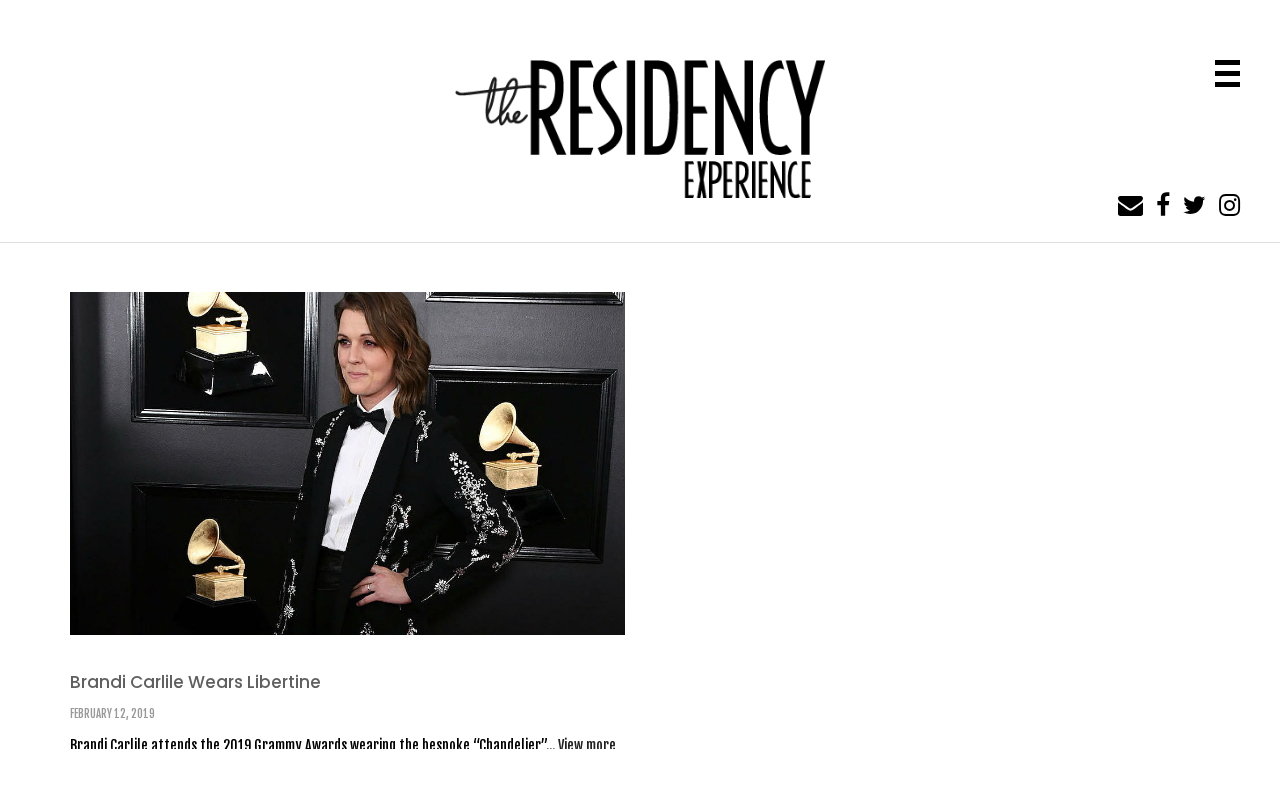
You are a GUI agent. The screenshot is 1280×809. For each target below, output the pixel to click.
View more (587, 745)
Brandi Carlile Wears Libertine (195, 682)
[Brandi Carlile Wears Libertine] (347, 462)
